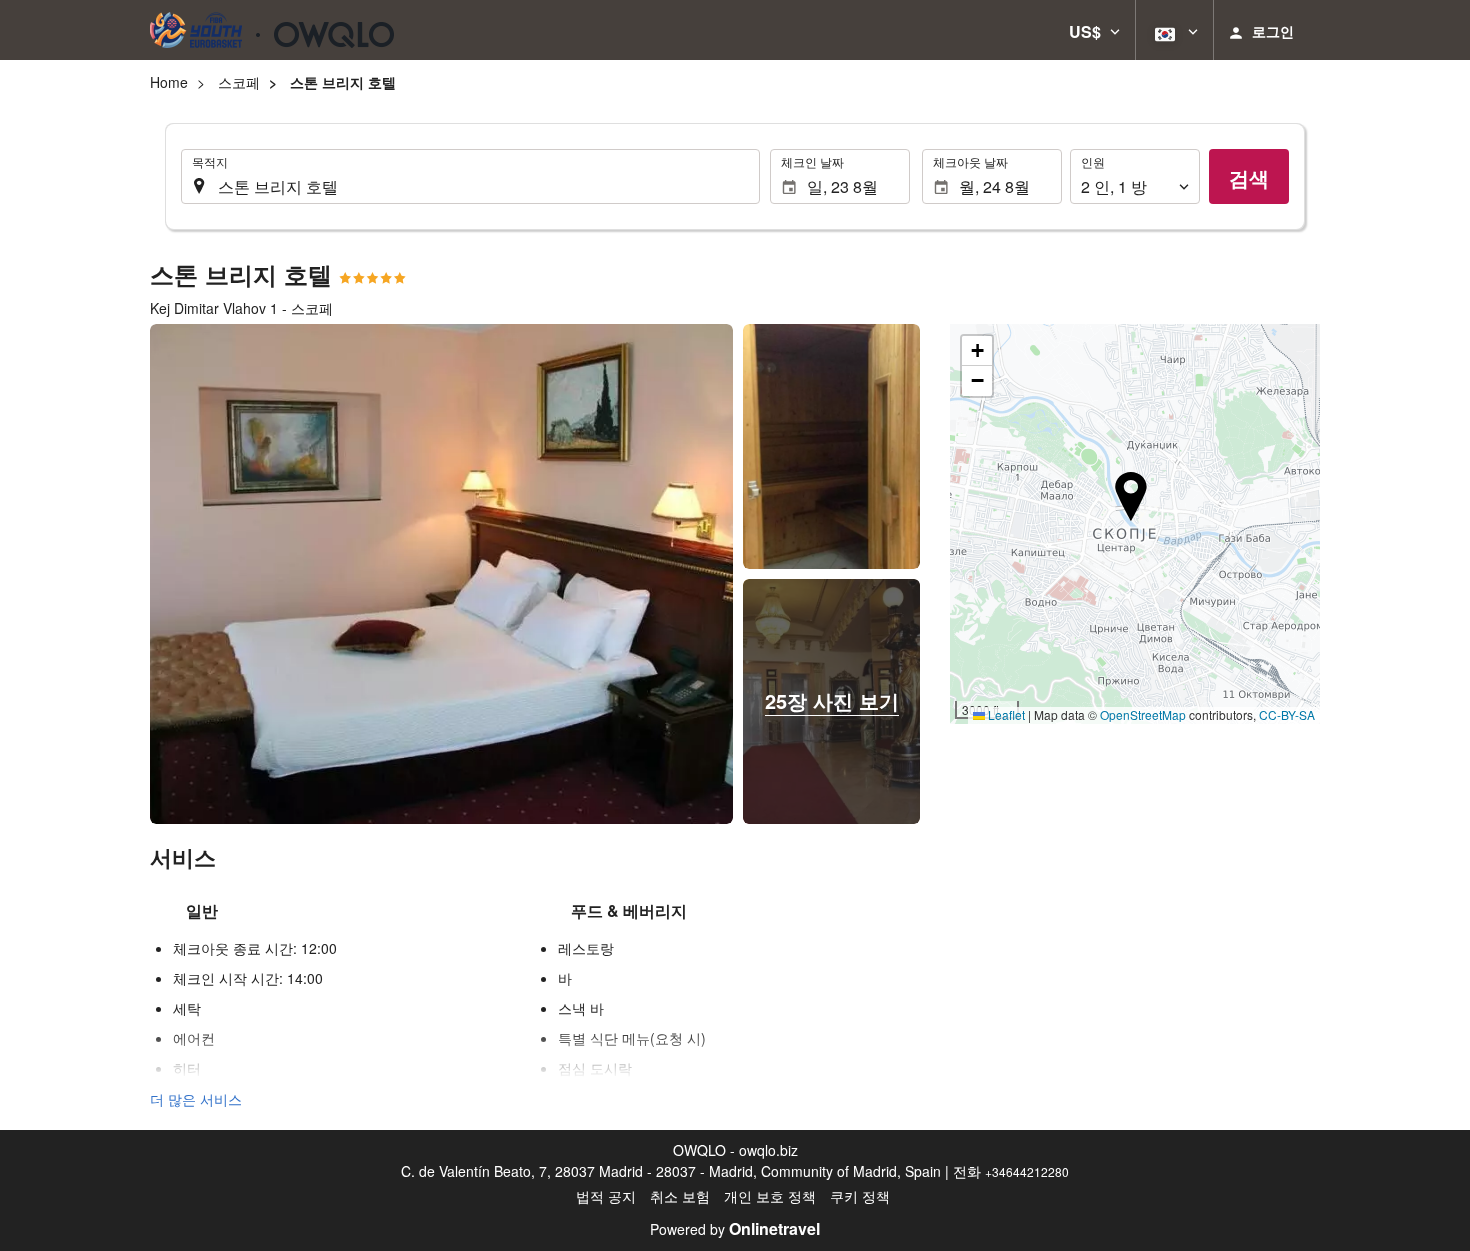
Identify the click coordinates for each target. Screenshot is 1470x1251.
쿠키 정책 (860, 1196)
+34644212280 (1027, 1171)
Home (169, 82)
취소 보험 (680, 1196)
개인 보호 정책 (770, 1196)
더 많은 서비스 (196, 1099)
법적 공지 (606, 1196)
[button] (1094, 30)
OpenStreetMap (1143, 714)
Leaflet (1005, 714)
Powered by (735, 1229)
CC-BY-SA (1287, 714)
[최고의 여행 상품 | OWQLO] (272, 30)
